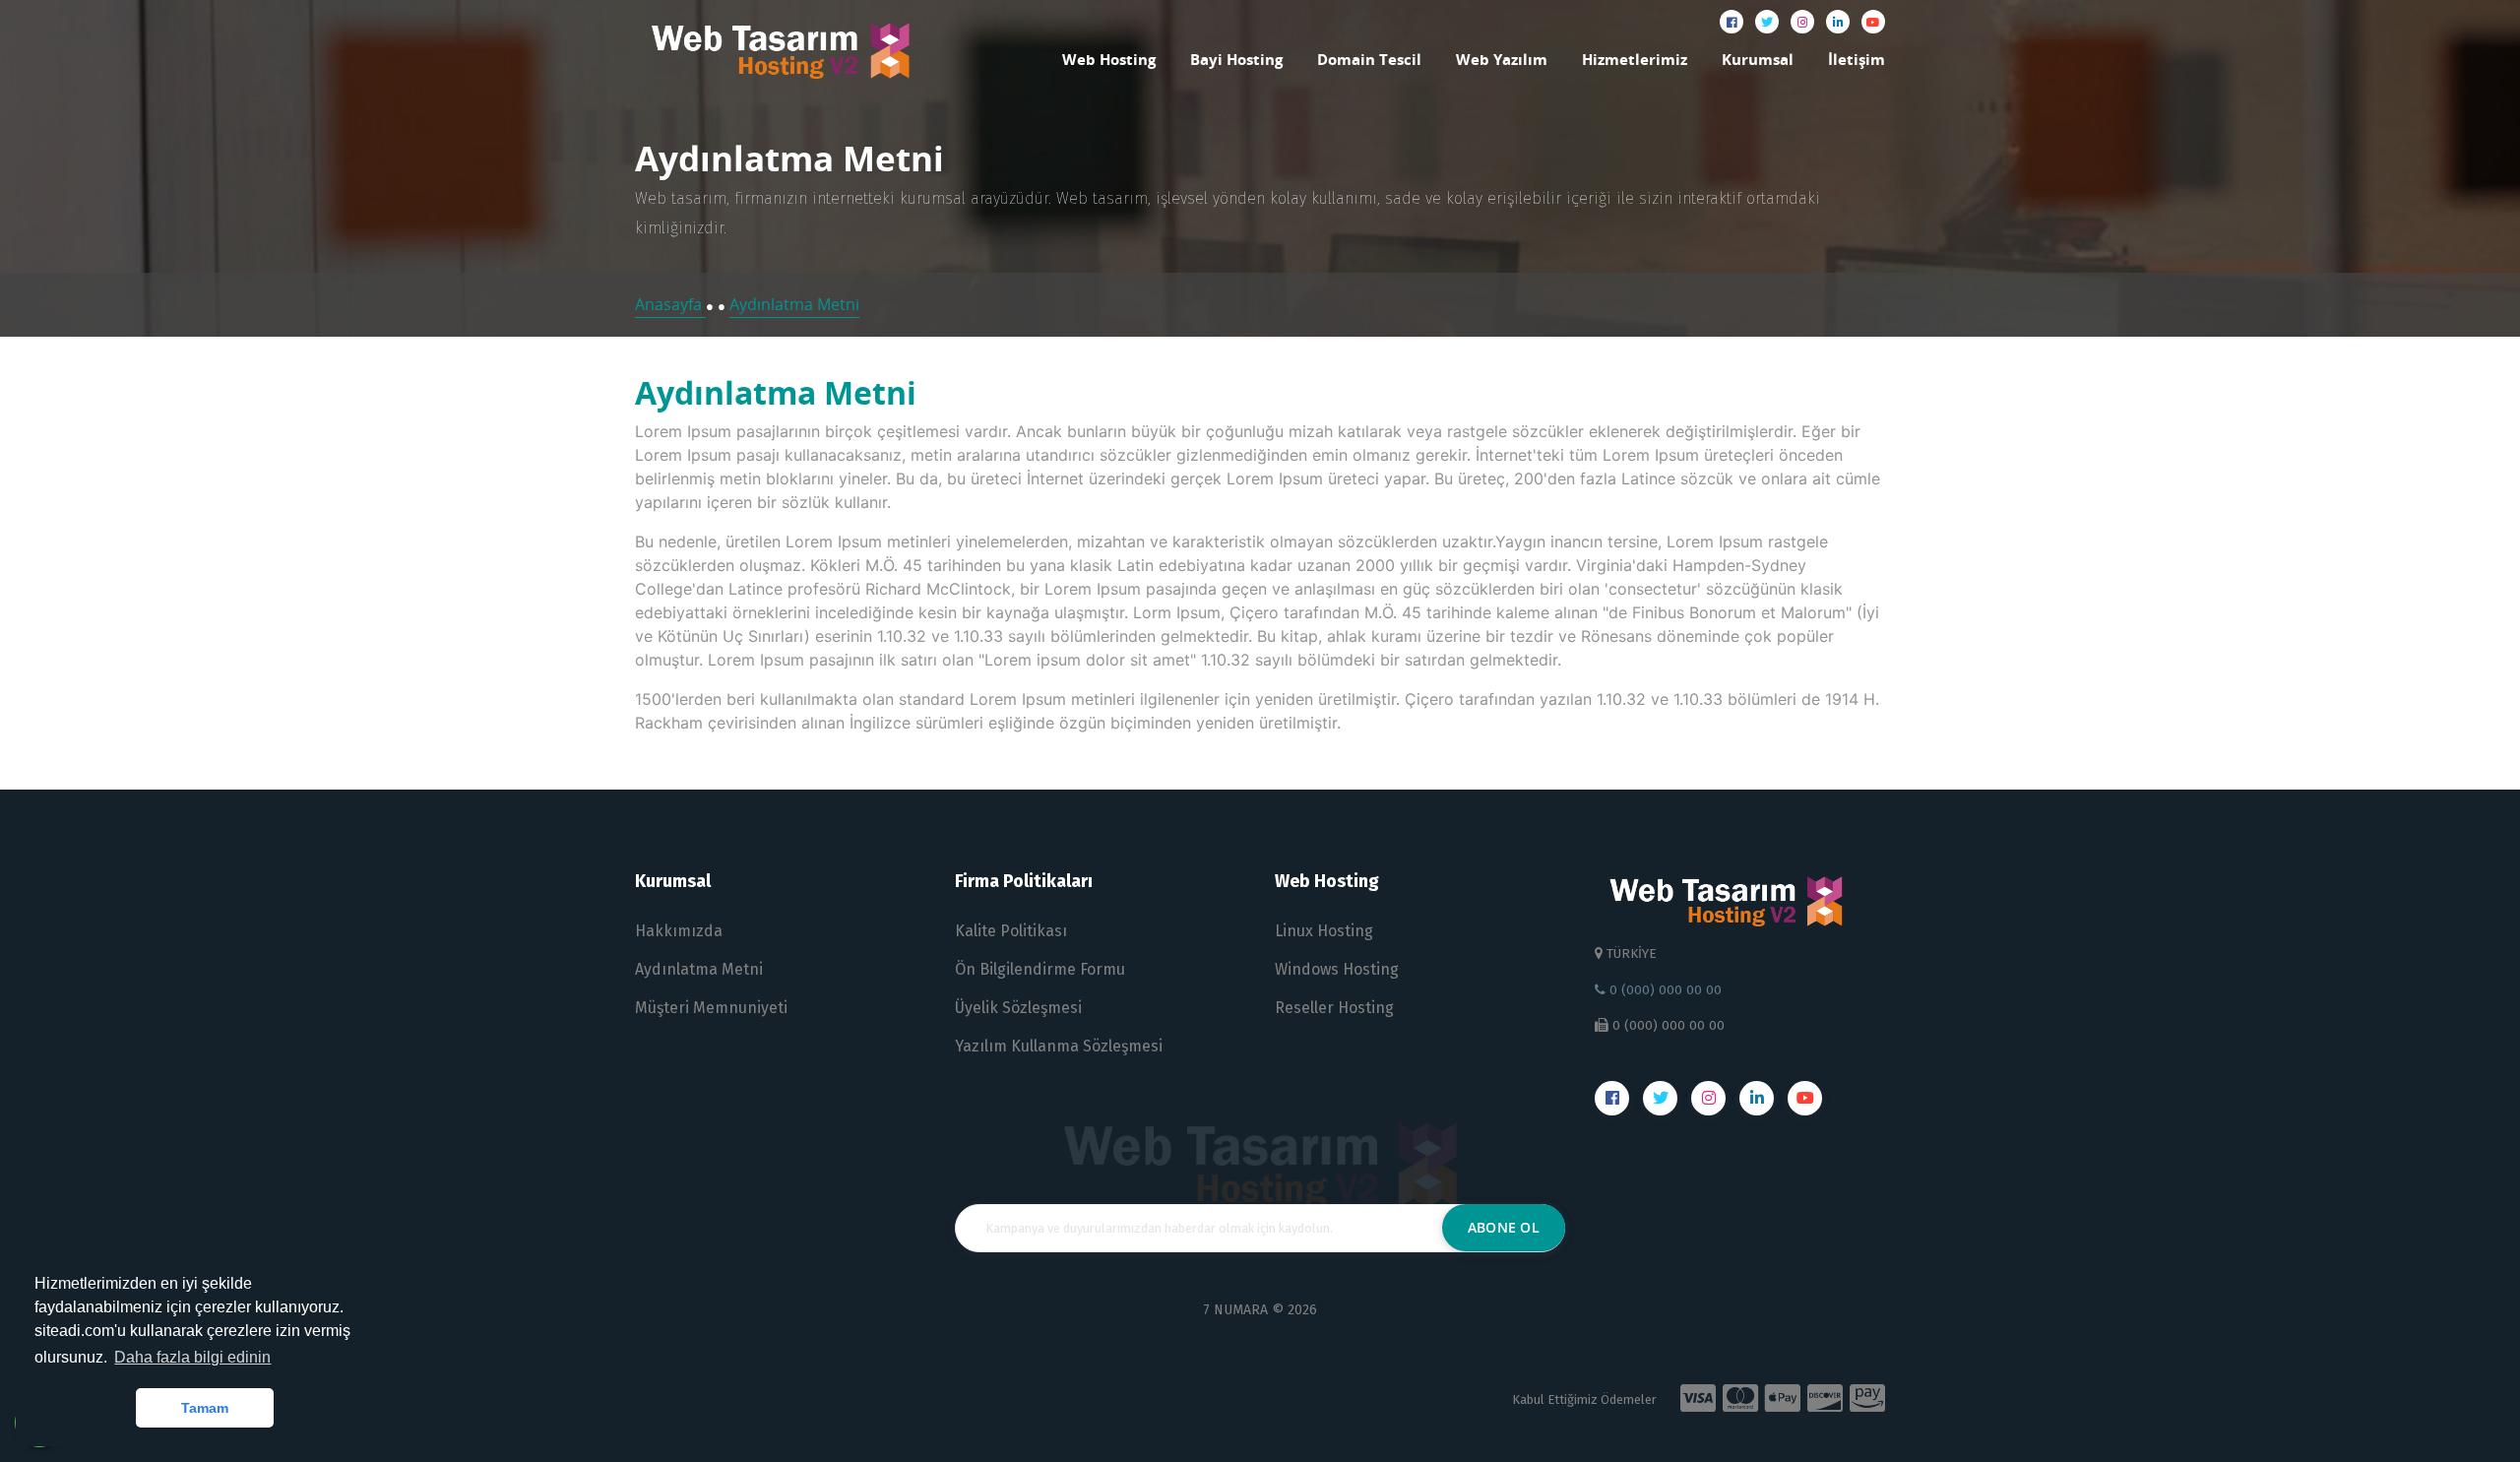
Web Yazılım (1502, 59)
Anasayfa (670, 304)
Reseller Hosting (1334, 1008)
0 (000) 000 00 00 (1664, 990)
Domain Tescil (1369, 59)
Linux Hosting (1324, 931)
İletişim (1857, 59)
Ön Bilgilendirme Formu (1040, 969)
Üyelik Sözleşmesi (1018, 1008)
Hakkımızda (679, 931)
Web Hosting (1109, 59)
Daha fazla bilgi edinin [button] (192, 1357)
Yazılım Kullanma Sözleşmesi (1059, 1046)
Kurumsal (1758, 59)
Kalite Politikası (1011, 931)
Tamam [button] (205, 1408)
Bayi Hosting (1236, 59)
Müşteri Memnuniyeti (711, 1008)
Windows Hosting (1337, 969)
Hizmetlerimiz (1635, 59)
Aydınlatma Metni (794, 304)
